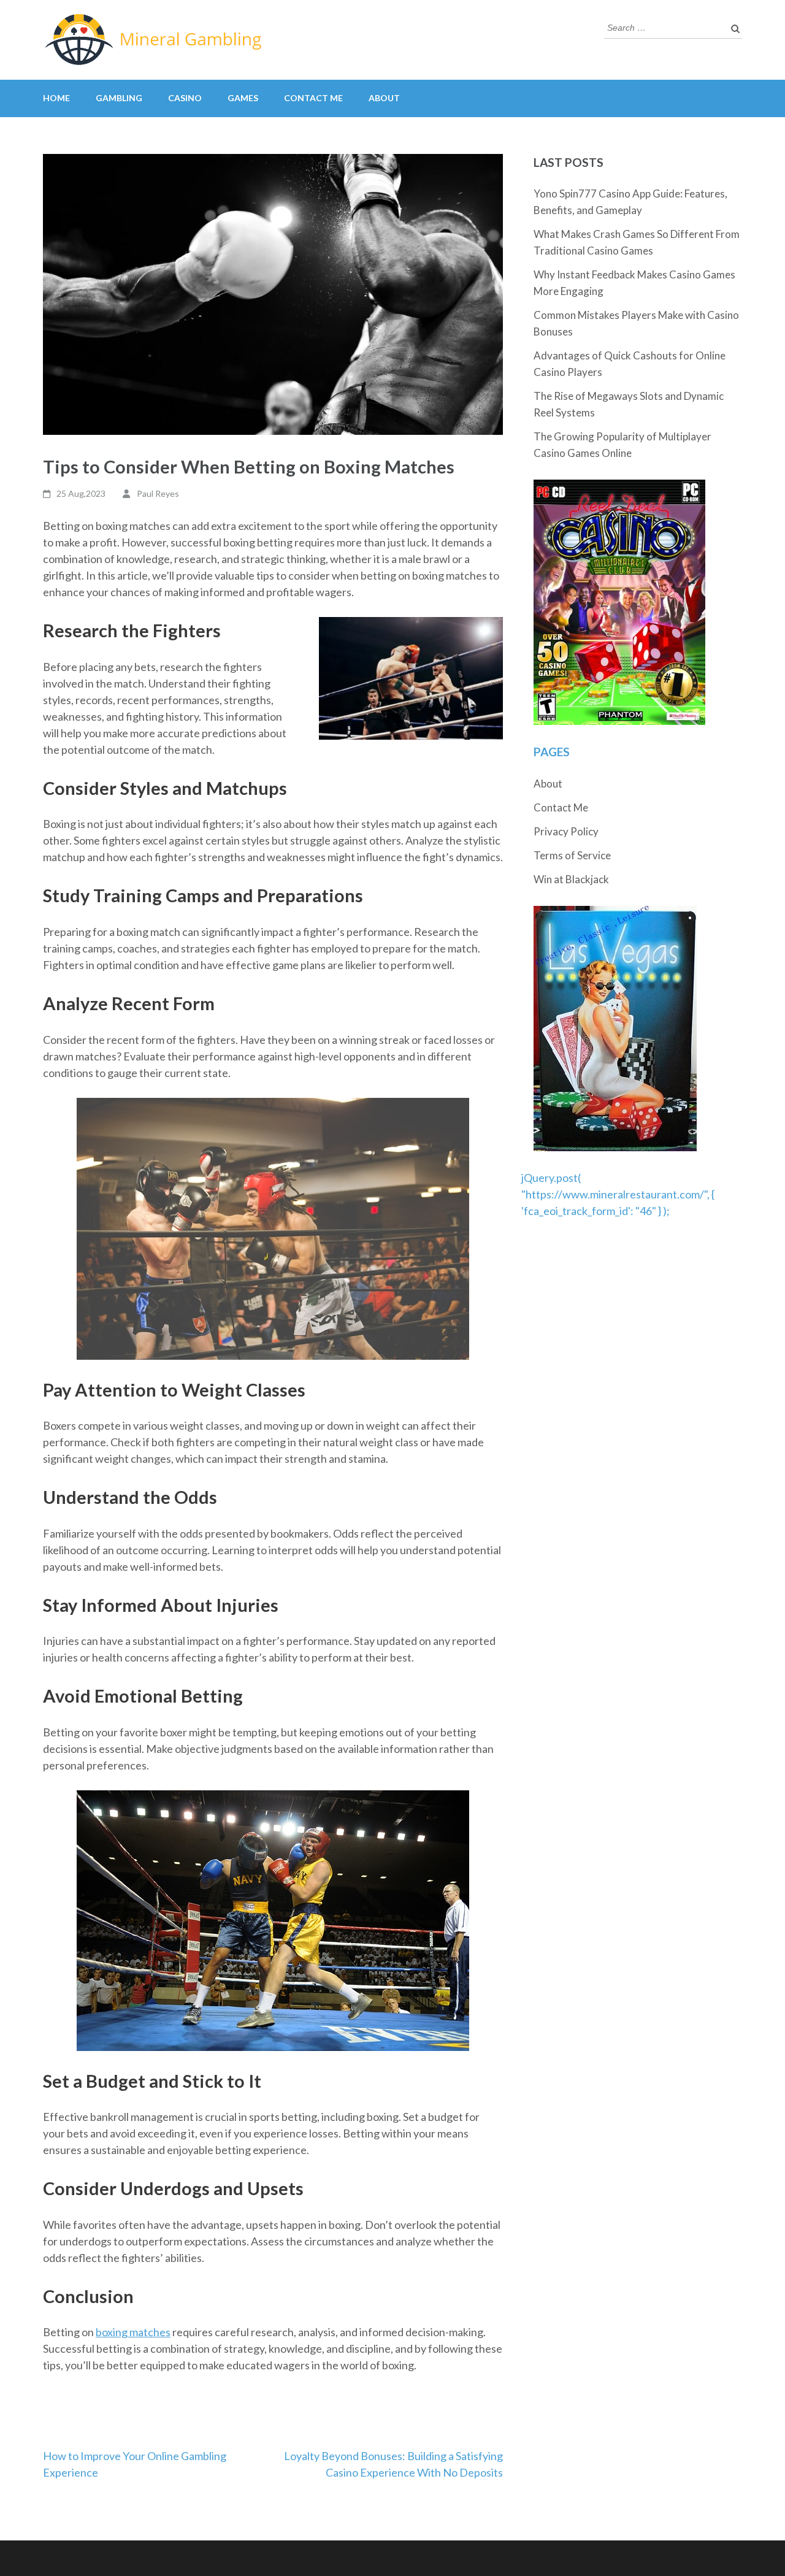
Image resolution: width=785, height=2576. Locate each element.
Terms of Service (572, 855)
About (384, 98)
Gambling (119, 98)
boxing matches (133, 2332)
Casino (185, 98)
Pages (552, 752)
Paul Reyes (158, 493)
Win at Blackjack (571, 879)
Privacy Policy (566, 831)
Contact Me (313, 98)
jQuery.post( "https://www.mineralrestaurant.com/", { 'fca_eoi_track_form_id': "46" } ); (618, 1194)
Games (243, 98)
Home (56, 98)
